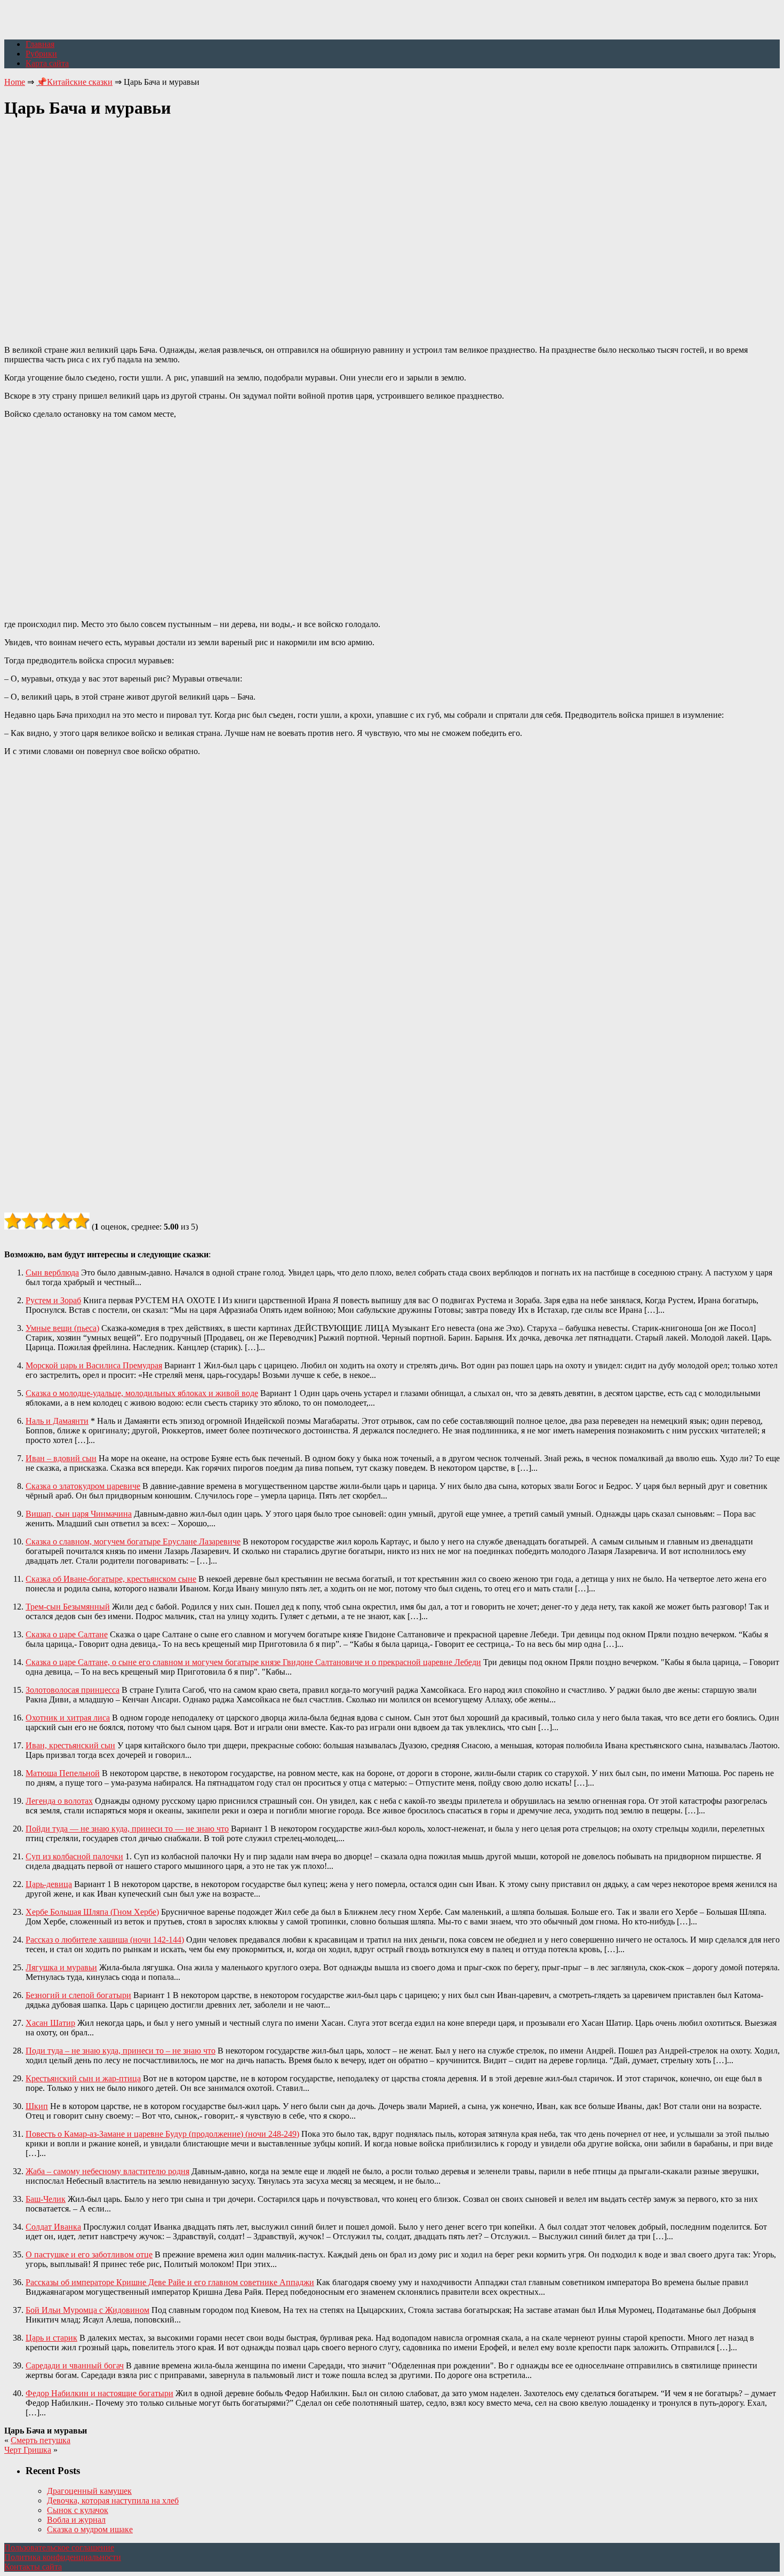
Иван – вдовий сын (61, 1458)
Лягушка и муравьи (61, 1967)
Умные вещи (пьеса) (62, 1328)
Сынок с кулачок (78, 2510)
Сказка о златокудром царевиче (83, 1486)
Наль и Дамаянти (57, 1421)
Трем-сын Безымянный (68, 1607)
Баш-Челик (46, 2199)
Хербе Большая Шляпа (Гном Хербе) (92, 1912)
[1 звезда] (13, 1221)
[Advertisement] (392, 226)
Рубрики (41, 54)
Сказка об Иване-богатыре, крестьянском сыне (111, 1579)
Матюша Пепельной (63, 1773)
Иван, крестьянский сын (70, 1745)
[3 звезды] (47, 1221)
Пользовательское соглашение (59, 2547)
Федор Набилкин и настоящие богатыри (99, 2393)
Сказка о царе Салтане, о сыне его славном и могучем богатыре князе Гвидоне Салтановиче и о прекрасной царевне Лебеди (253, 1662)
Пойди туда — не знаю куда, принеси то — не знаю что (127, 1829)
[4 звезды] (64, 1221)
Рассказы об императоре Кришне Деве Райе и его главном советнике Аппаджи (170, 2282)
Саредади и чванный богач (75, 2365)
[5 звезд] (81, 1221)
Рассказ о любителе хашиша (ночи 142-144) (105, 1940)
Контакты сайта (33, 2567)
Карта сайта (47, 63)
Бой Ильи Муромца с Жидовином (87, 2310)
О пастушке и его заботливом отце (89, 2254)
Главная (40, 44)
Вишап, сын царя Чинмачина (79, 1514)
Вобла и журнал (76, 2520)
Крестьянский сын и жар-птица (83, 2078)
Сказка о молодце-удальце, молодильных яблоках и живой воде (142, 1393)
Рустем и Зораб (53, 1300)
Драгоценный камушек (89, 2491)
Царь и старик (51, 2338)
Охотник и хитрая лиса (68, 1718)
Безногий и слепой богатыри (78, 1995)
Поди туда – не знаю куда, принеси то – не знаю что (121, 2051)
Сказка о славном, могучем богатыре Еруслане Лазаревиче (133, 1541)
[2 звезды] (30, 1221)
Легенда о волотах (59, 1801)
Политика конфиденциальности (63, 2557)
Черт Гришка (28, 2450)
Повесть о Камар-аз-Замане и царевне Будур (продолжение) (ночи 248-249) (162, 2134)
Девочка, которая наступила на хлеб (113, 2500)
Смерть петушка (41, 2440)
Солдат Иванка (53, 2227)
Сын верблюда (52, 1273)
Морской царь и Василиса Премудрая (94, 1365)
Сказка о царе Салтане (67, 1634)
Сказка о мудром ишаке (90, 2529)
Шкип (37, 2106)
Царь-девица (49, 1884)
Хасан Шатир (50, 2023)
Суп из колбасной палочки (74, 1856)
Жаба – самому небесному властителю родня (107, 2171)
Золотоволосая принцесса (73, 1690)
